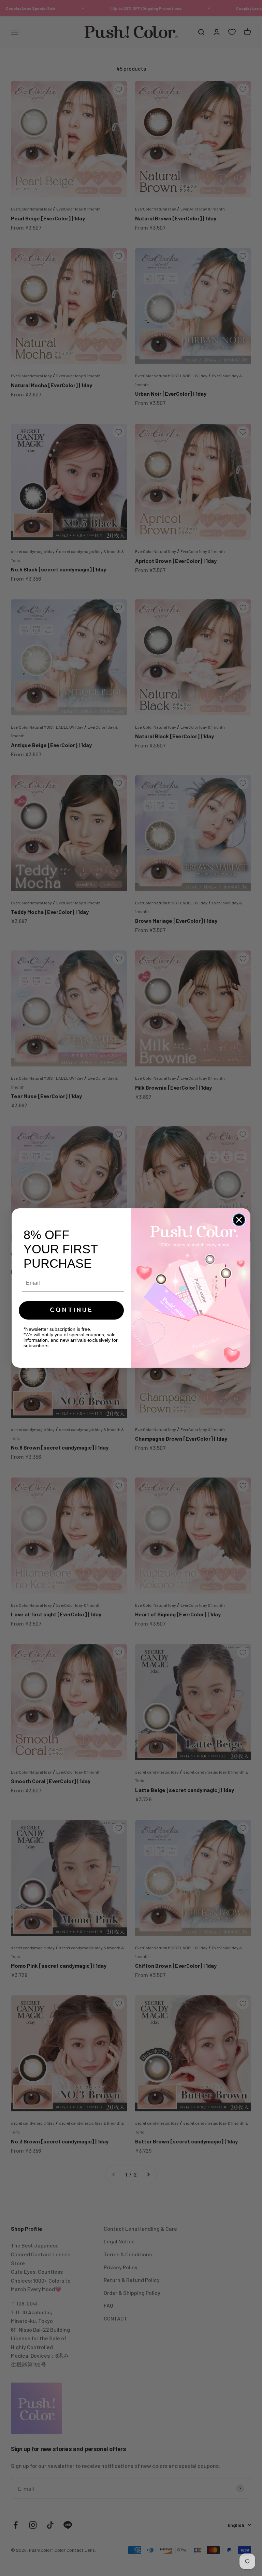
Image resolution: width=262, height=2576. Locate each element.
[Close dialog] (239, 1220)
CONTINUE (71, 1310)
